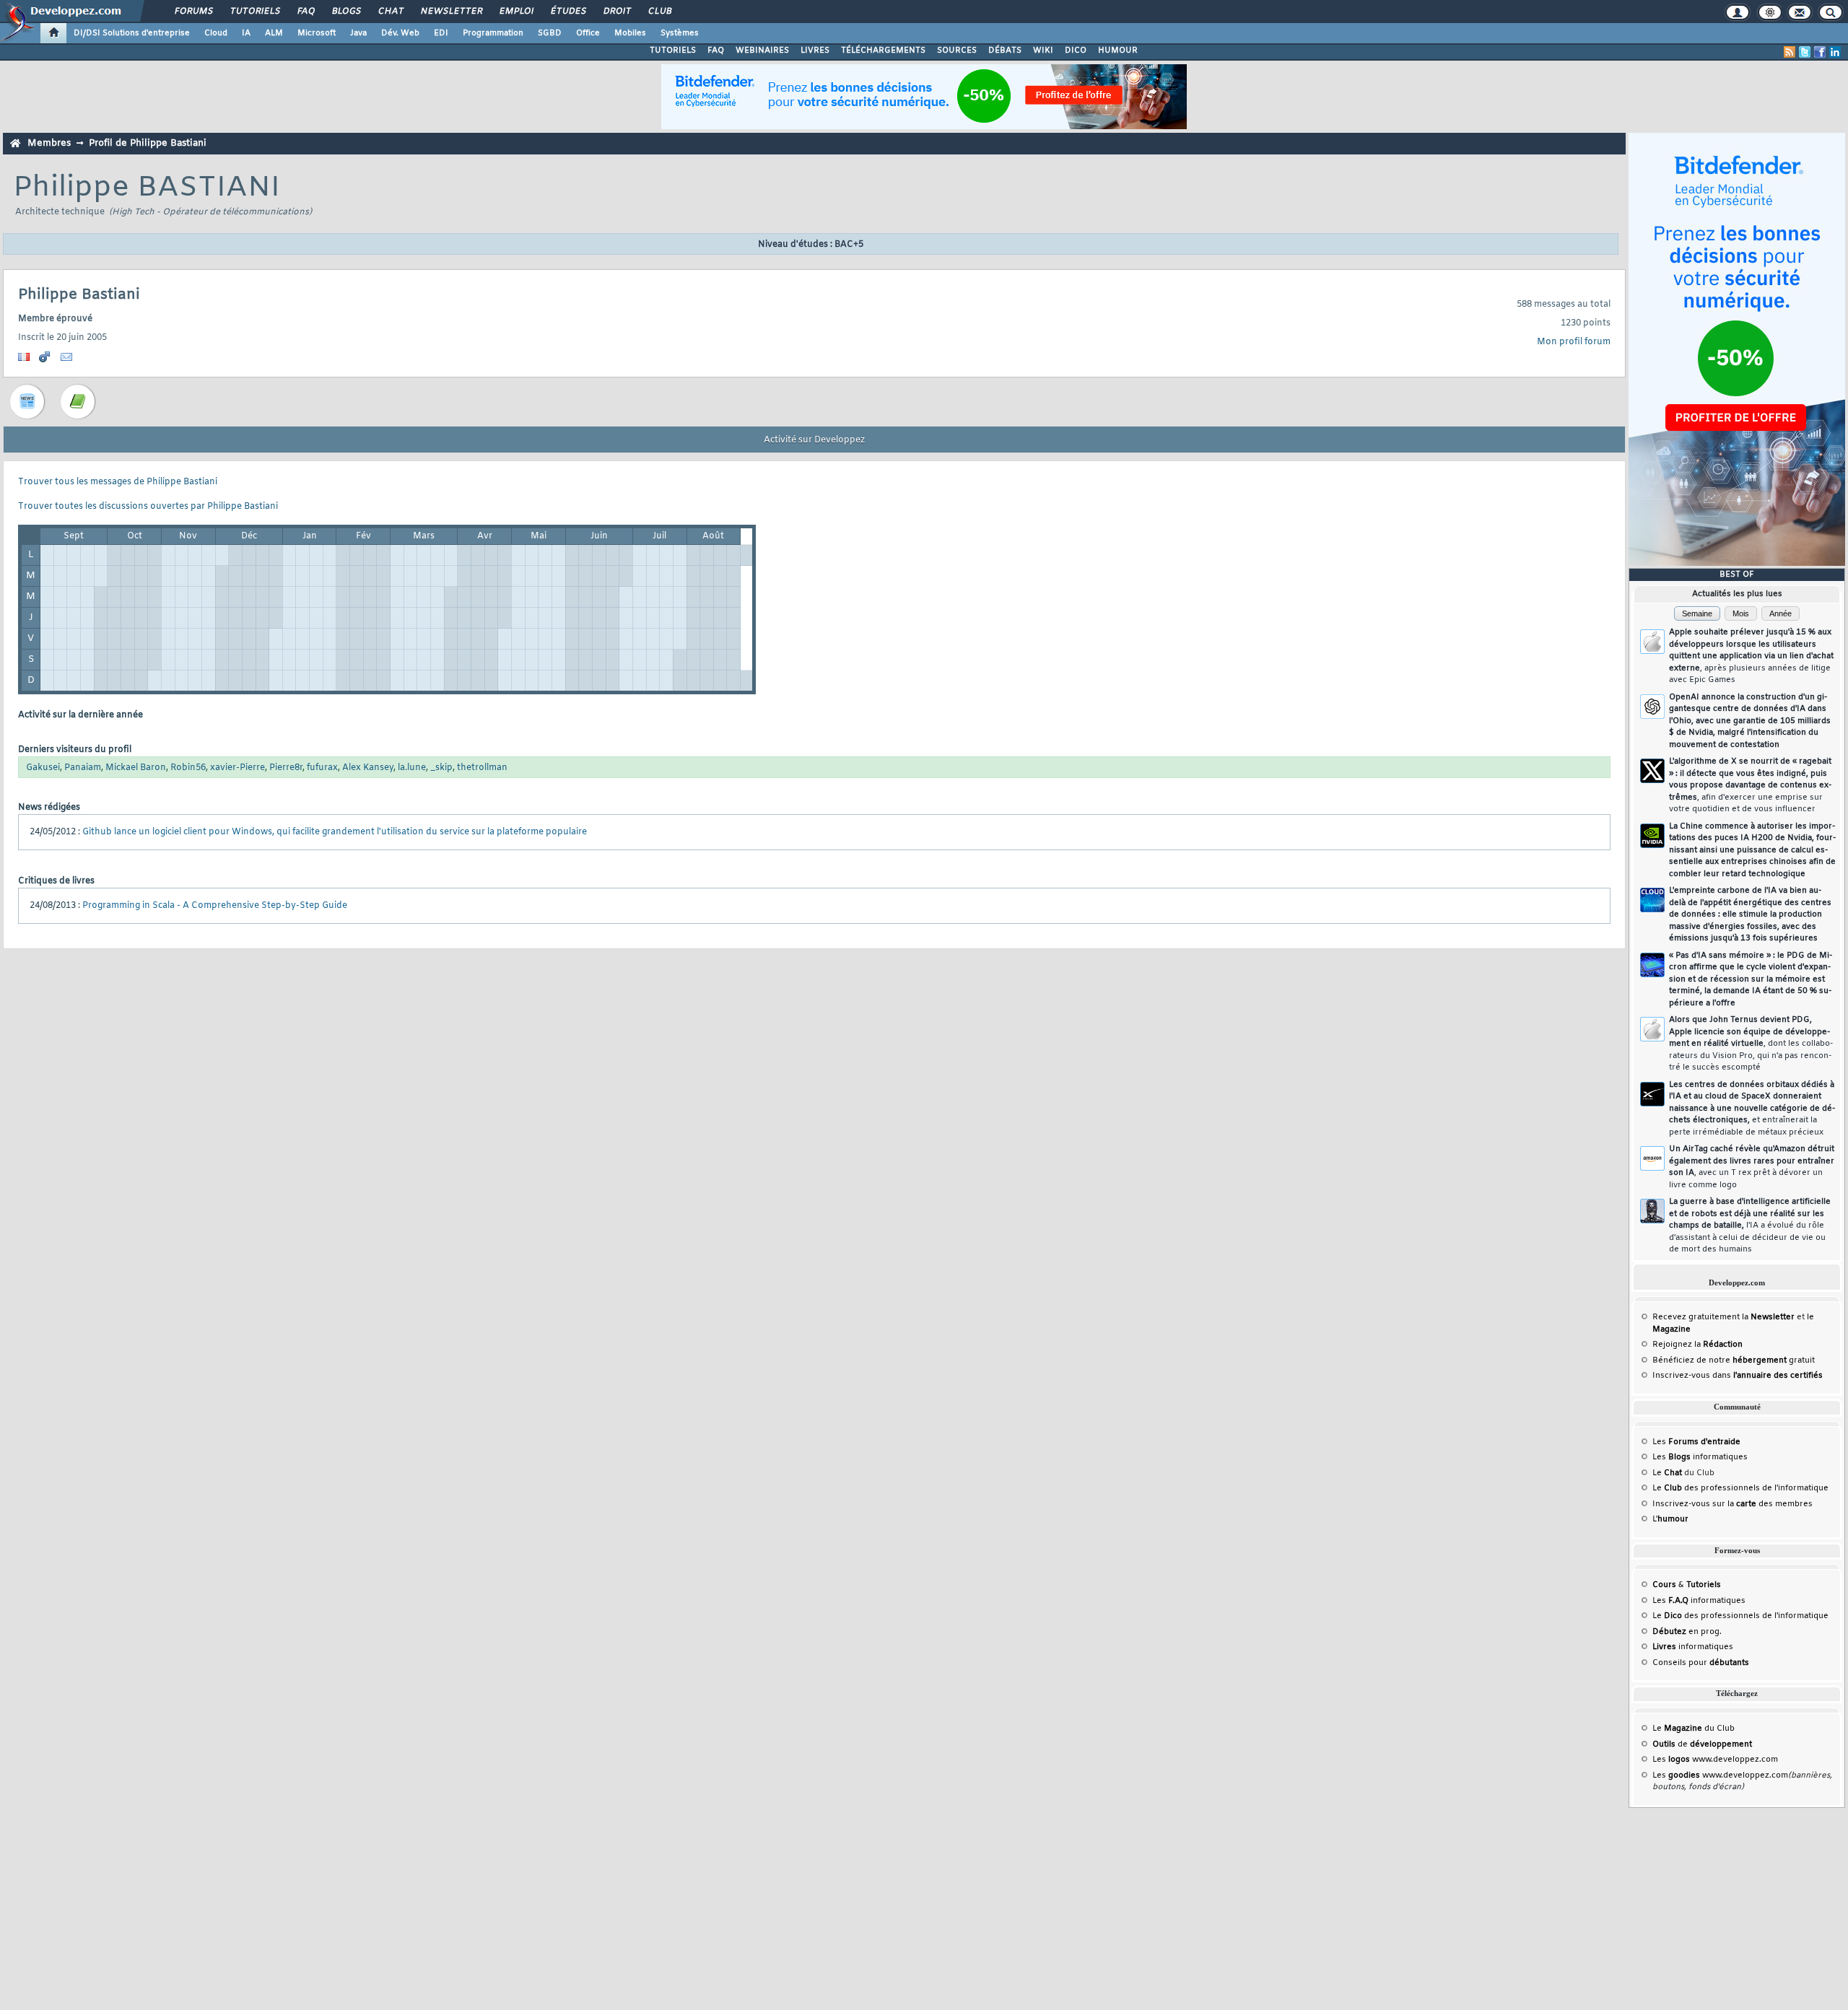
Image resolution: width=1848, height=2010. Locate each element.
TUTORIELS (673, 51)
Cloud (216, 33)
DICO (1076, 51)
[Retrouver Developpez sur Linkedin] (1835, 52)
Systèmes (680, 33)
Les (1696, 1442)
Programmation (493, 33)
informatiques (1693, 1647)
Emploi (516, 12)
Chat (390, 12)
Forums (193, 12)
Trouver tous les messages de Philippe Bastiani (118, 482)
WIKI (1043, 51)
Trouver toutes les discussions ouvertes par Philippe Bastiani (148, 507)
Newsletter (451, 12)
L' (1670, 1519)
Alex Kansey (368, 768)
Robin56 (188, 768)
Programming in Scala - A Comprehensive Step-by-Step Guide (215, 906)
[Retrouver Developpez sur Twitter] (1805, 52)
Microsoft (317, 33)
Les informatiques (1700, 1457)
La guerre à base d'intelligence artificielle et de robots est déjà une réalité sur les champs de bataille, (1750, 1225)
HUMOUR (1118, 51)
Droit (616, 12)
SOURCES (957, 51)
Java (358, 33)
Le (1667, 1473)
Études (568, 12)
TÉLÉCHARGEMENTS (883, 51)
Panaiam (83, 768)
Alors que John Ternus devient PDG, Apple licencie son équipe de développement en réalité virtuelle (1751, 1044)
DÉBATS (1005, 51)
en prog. (1687, 1632)
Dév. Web (400, 33)
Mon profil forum (1574, 342)
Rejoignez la (1697, 1345)
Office (588, 33)
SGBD (550, 33)
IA (246, 33)
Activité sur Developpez (814, 440)
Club (659, 12)
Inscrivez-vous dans (1738, 1376)
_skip (441, 768)
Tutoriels (254, 12)
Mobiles (630, 33)
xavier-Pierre (237, 768)
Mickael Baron (136, 768)
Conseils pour (1701, 1663)
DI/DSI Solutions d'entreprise (132, 33)
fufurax (322, 768)
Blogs (346, 12)
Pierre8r (286, 768)
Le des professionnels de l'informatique (1740, 1488)
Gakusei (43, 768)
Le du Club (1694, 1729)
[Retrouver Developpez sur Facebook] (1820, 52)
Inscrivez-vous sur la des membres (1732, 1504)
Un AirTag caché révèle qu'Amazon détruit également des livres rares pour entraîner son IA (1752, 1167)
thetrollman (482, 768)
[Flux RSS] (1790, 52)
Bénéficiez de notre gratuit (1734, 1360)
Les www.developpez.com (1715, 1760)
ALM (274, 33)
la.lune (412, 768)
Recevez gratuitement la (1723, 1317)
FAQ (305, 12)
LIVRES (815, 51)
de (1702, 1744)
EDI (441, 33)
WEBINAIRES (762, 51)
